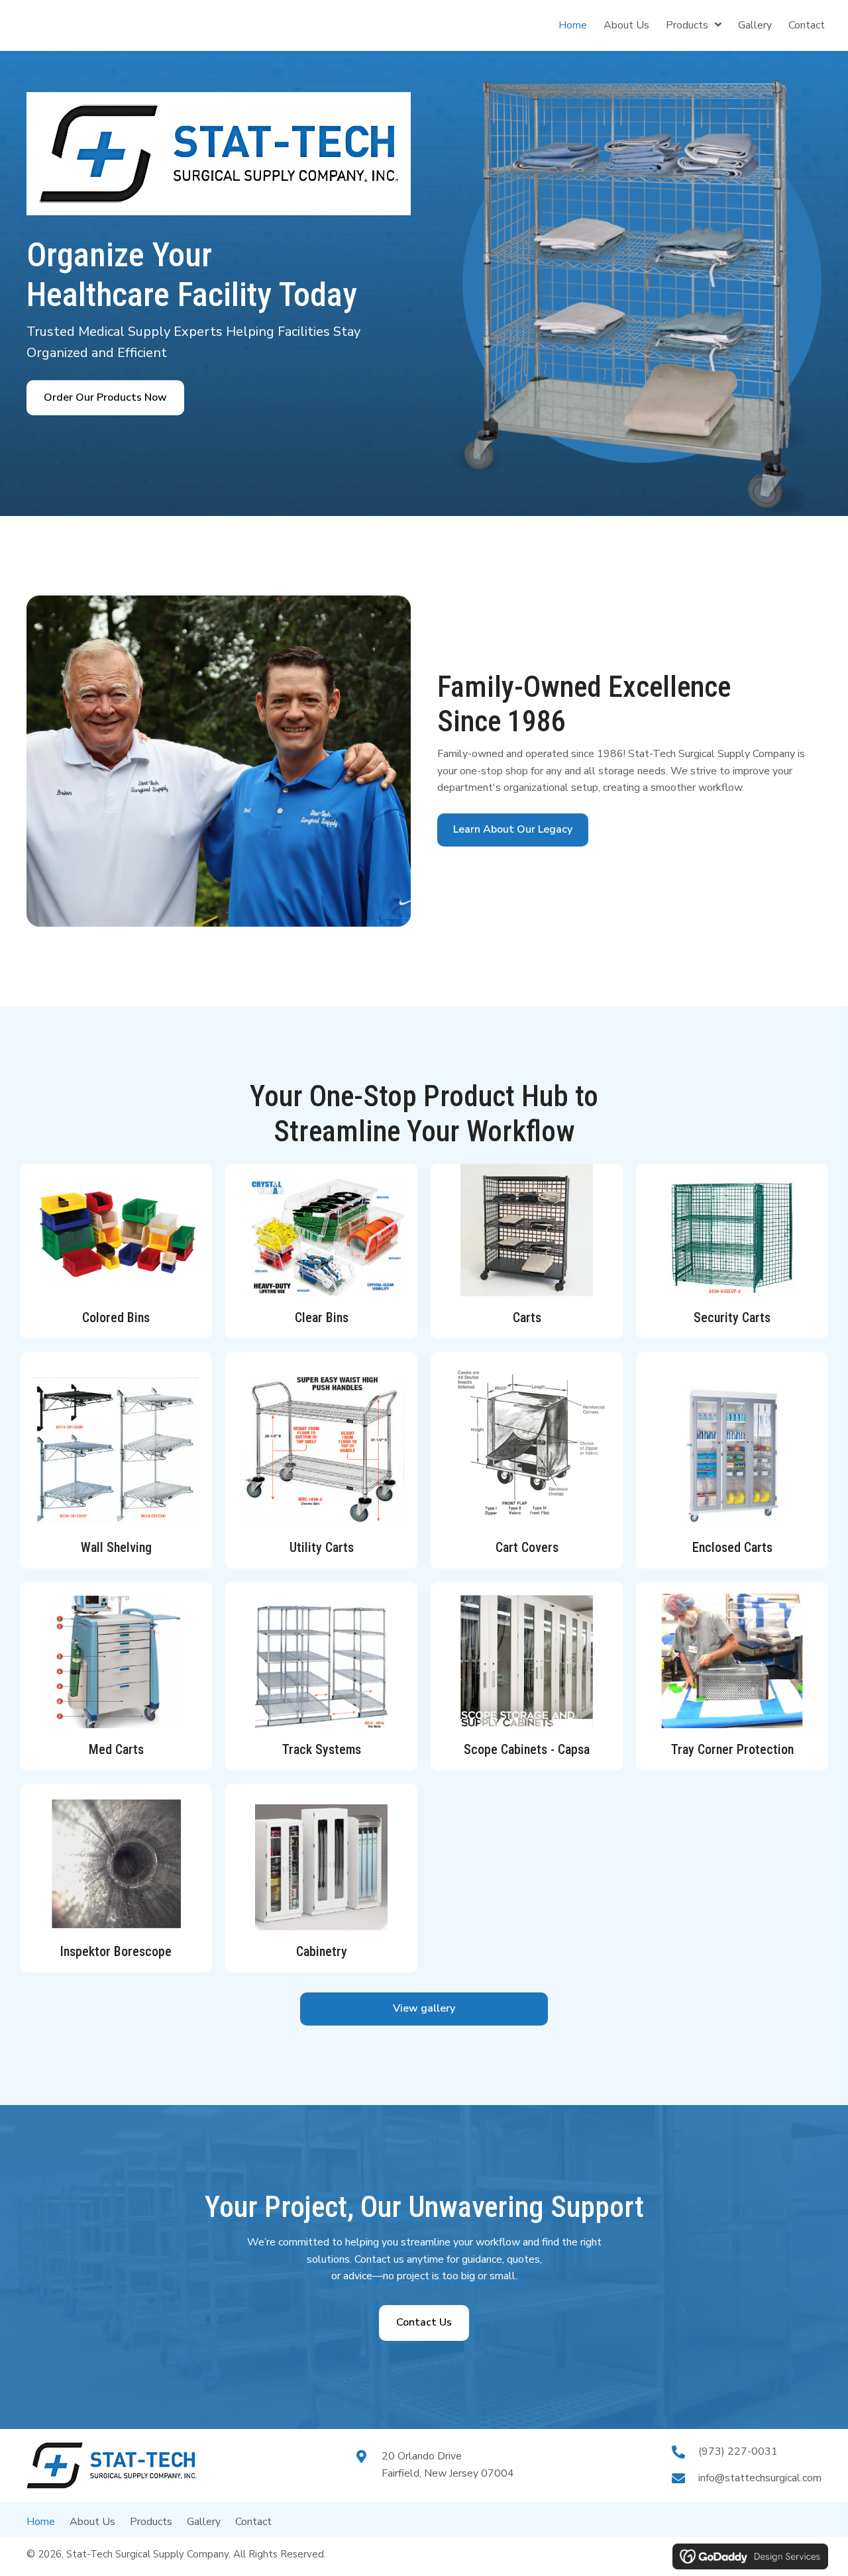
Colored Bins (116, 1317)
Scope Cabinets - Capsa (527, 1749)
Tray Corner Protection (732, 1749)
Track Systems (322, 1749)
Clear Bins (322, 1317)
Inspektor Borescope (116, 1951)
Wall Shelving (116, 1547)
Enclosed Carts (732, 1547)
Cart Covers (527, 1547)
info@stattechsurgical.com (760, 2478)
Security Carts (732, 1317)
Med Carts (116, 1749)
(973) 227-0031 (738, 2451)
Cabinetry (322, 1951)
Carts (527, 1317)
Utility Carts (322, 1547)
